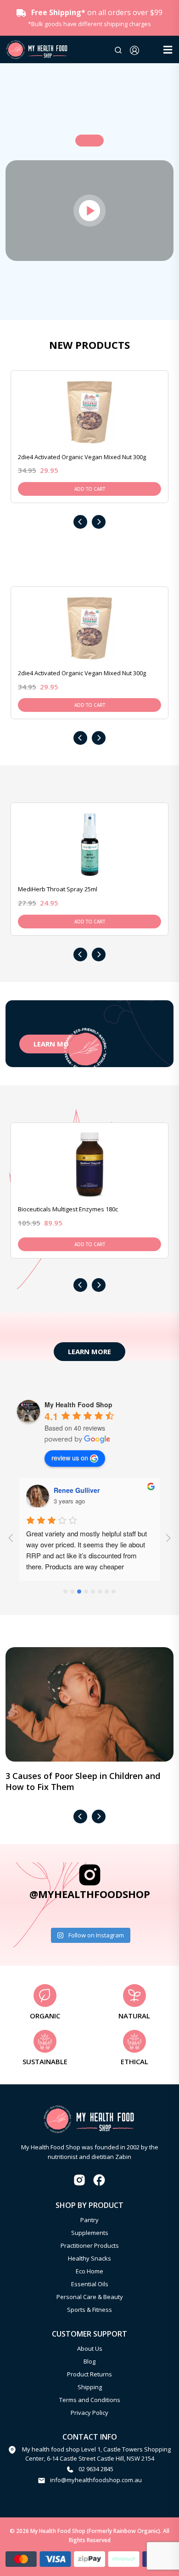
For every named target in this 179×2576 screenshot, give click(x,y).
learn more (89, 1351)
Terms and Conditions (90, 2400)
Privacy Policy (89, 2413)
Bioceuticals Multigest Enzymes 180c (68, 1209)
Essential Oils (90, 2284)
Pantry (89, 2220)
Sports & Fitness (89, 2310)
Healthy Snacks (89, 2258)
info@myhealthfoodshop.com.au (96, 2480)
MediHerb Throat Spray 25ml (58, 889)
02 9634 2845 (96, 2469)
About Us (90, 2348)
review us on (70, 1458)
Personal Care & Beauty (90, 2297)
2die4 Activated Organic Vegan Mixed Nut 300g (82, 457)
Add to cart (90, 489)
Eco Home (89, 2271)
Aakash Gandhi (78, 1490)
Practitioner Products (90, 2245)
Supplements (90, 2233)
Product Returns (89, 2374)
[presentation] (80, 522)
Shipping (90, 2387)
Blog (89, 2361)
